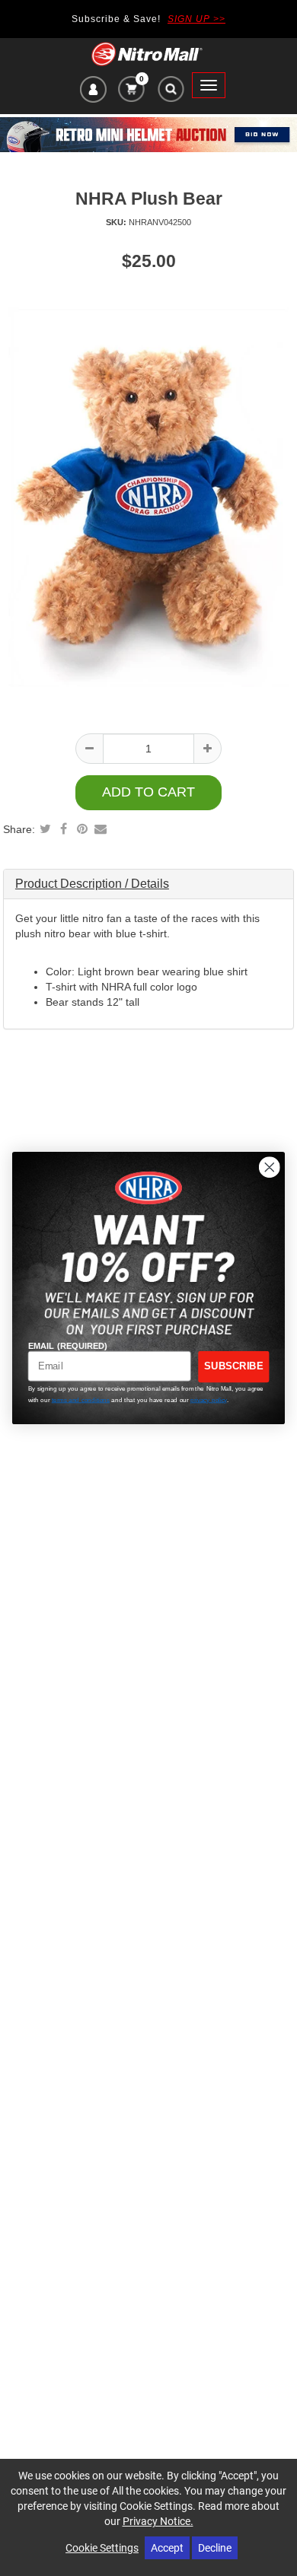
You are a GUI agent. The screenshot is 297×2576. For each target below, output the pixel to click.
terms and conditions (81, 1399)
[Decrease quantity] (89, 749)
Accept (167, 2547)
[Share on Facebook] (64, 829)
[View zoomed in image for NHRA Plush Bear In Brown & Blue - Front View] (148, 497)
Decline (215, 2547)
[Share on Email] (101, 829)
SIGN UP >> (196, 19)
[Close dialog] (270, 1167)
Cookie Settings (102, 2547)
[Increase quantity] (208, 749)
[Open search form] (170, 93)
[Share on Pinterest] (82, 829)
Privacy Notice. (158, 2521)
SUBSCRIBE (233, 1366)
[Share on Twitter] (46, 829)
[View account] (93, 91)
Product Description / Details (92, 884)
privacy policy (209, 1399)
